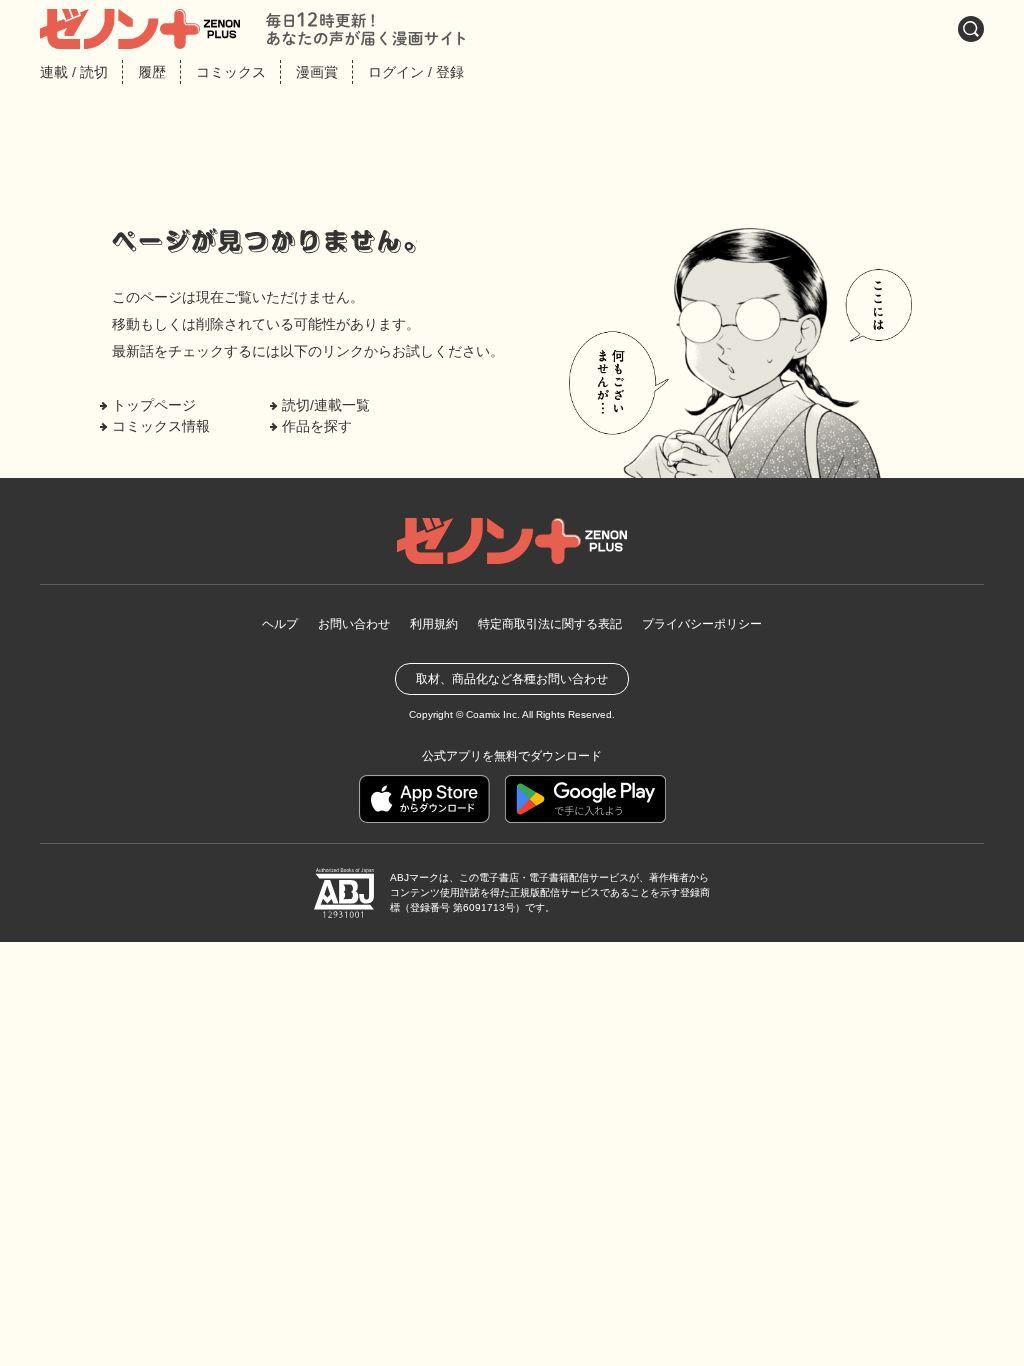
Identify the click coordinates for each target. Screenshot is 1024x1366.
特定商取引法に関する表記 (550, 624)
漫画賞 (317, 72)
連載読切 (74, 72)
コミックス (231, 72)
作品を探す (317, 426)
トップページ (154, 405)
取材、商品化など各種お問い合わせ (512, 679)
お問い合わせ (354, 624)
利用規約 (434, 624)
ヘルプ (280, 624)
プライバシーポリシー (702, 624)
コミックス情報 (161, 426)
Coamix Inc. (493, 714)
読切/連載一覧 (326, 405)
